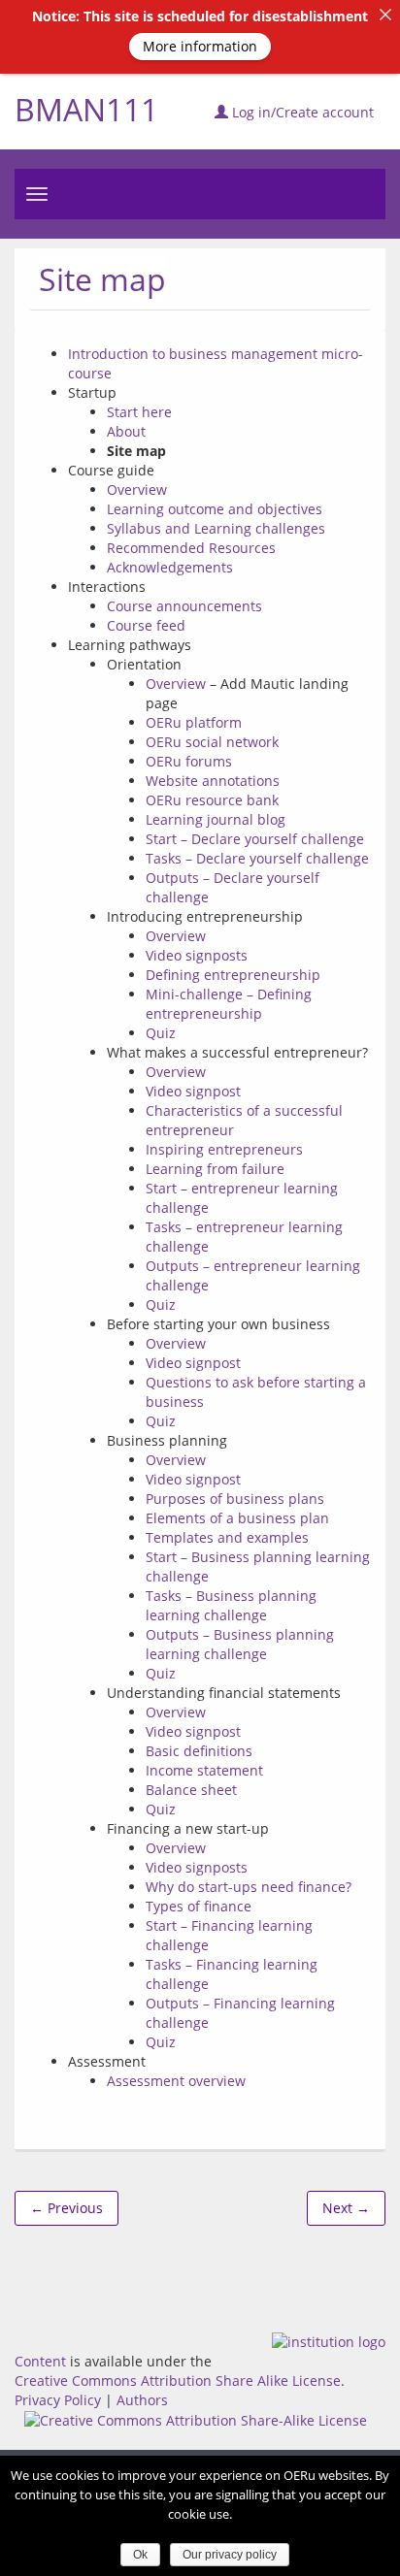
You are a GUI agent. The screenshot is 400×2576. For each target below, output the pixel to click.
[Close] (385, 15)
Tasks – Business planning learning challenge (231, 1605)
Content (40, 2361)
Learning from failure (215, 1169)
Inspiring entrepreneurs (224, 1149)
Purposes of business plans (235, 1499)
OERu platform (194, 722)
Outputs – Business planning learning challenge (240, 1644)
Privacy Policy (58, 2400)
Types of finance (199, 1906)
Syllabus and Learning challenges (216, 528)
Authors (142, 2400)
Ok (140, 2555)
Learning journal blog (216, 819)
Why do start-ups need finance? (249, 1887)
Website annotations (213, 781)
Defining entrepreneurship (233, 975)
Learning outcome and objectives (215, 509)
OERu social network (212, 742)
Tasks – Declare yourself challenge (257, 858)
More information (200, 46)
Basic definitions (199, 1751)
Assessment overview (176, 2081)
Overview (137, 489)
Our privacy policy (230, 2555)
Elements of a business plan (237, 1518)
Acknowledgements (170, 567)
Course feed (146, 625)
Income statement (204, 1770)
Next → (346, 2208)
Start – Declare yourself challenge (255, 839)
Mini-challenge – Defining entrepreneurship (229, 1004)
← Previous (67, 2208)
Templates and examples (227, 1537)
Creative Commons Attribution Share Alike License (178, 2380)
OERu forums (189, 761)
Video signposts (197, 955)
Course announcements (184, 606)
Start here (139, 412)
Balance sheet (191, 1790)
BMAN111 (86, 109)
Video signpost (193, 1091)
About (126, 431)
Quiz (161, 1033)
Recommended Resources (191, 548)
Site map (102, 279)
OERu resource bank (212, 800)
